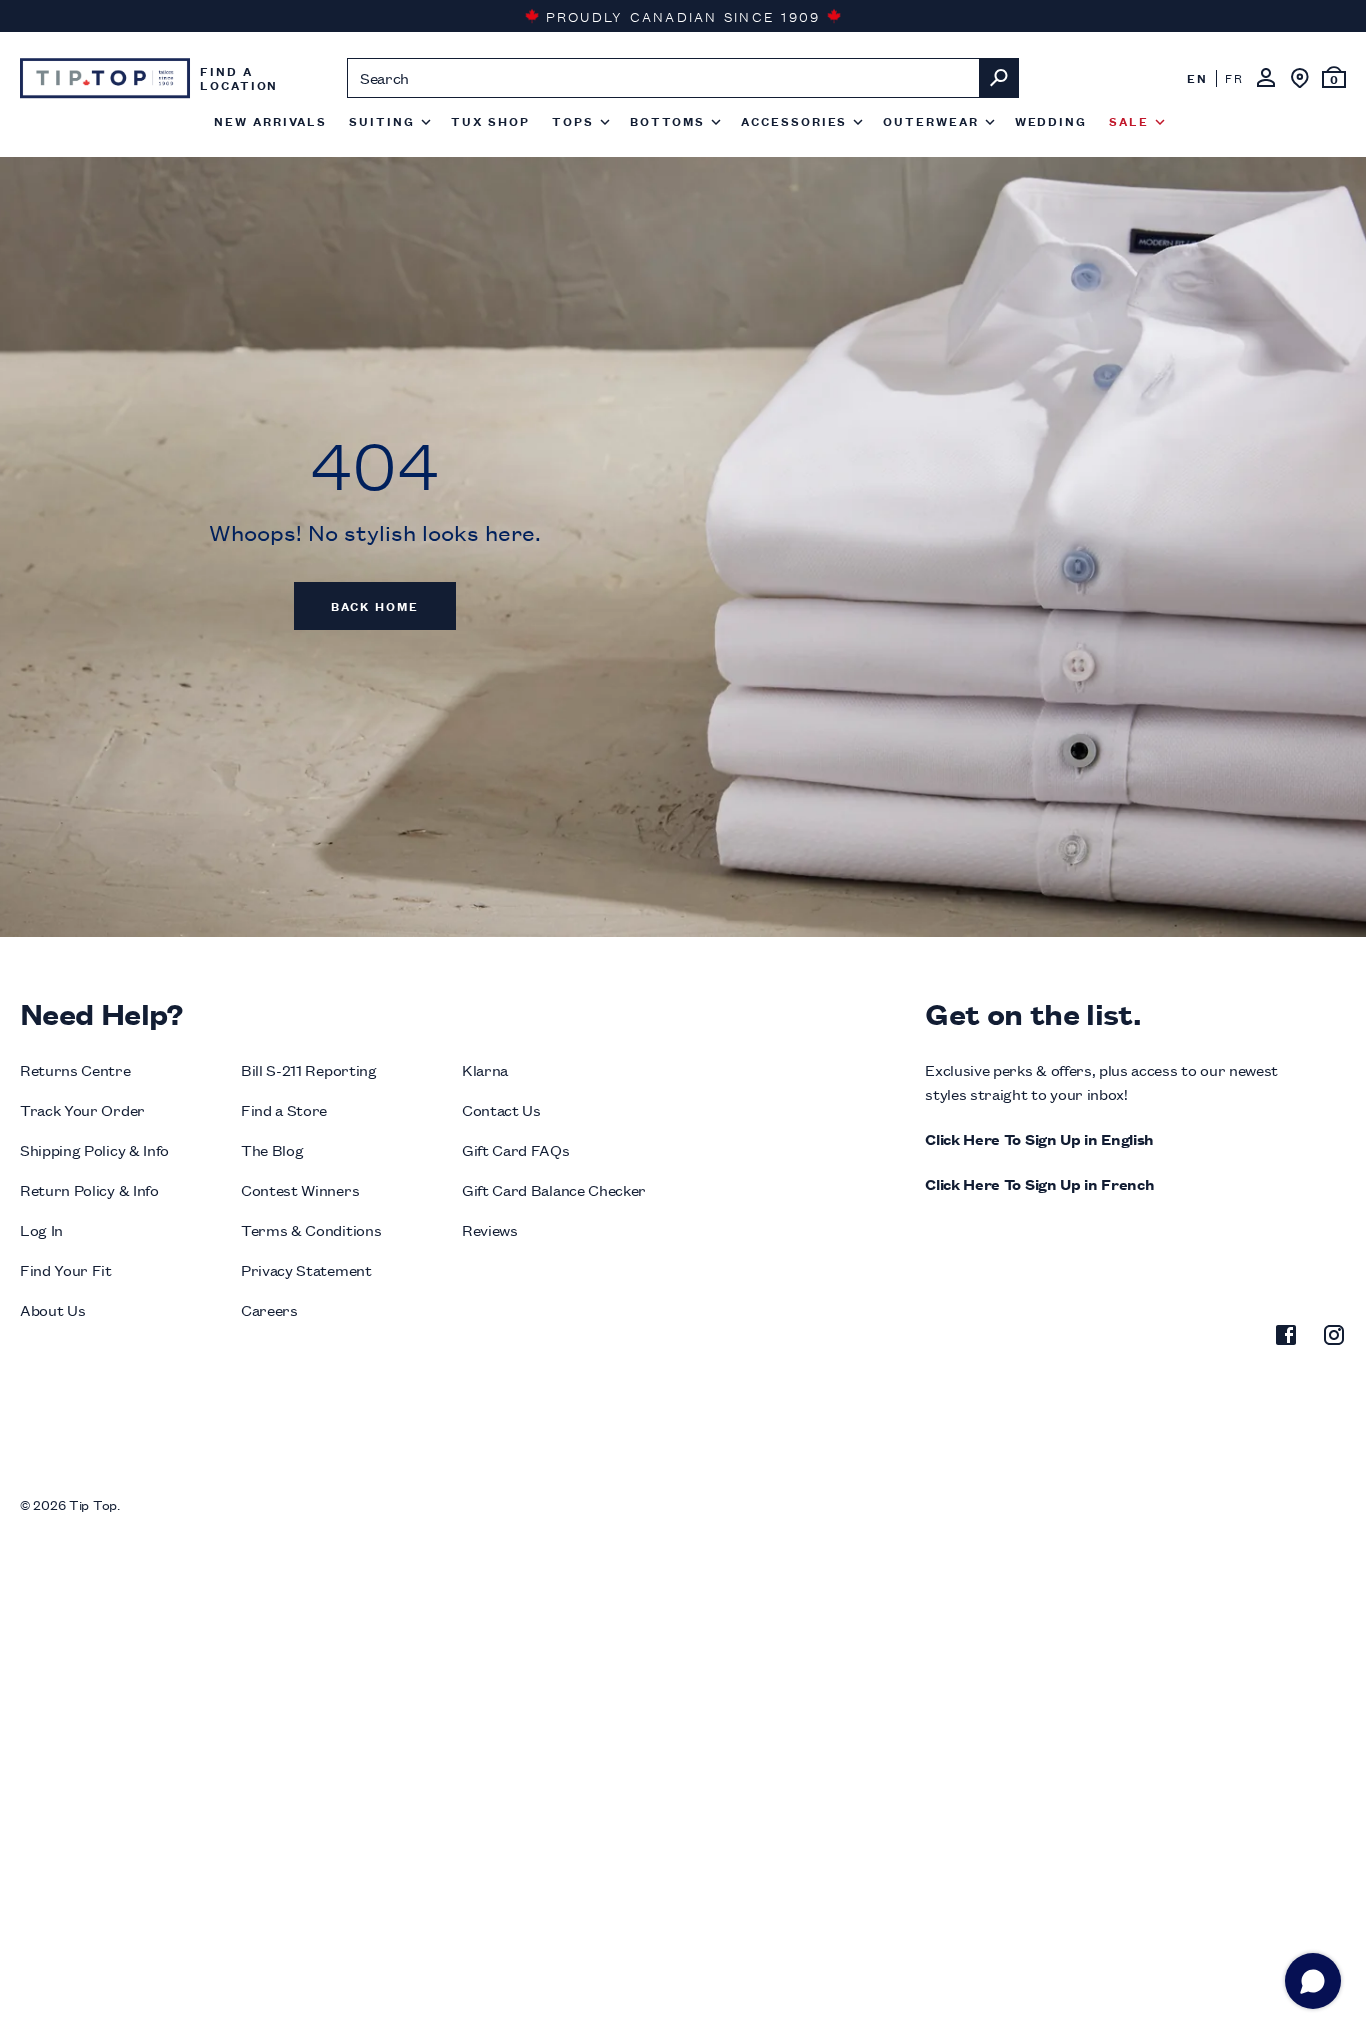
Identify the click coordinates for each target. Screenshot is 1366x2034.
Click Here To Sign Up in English (1039, 1138)
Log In (41, 1229)
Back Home (375, 605)
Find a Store (284, 1109)
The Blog (272, 1149)
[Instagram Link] (1334, 1338)
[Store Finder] (1300, 78)
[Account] (1266, 78)
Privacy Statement (306, 1269)
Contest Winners (300, 1189)
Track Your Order (82, 1109)
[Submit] (999, 78)
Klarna (485, 1069)
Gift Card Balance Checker (554, 1189)
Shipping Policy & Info (94, 1149)
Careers (269, 1309)
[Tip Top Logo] (105, 78)
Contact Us (501, 1109)
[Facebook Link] (1286, 1338)
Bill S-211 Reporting (309, 1069)
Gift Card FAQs (516, 1149)
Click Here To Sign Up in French (1039, 1183)
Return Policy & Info (89, 1189)
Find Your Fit (66, 1269)
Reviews (490, 1229)
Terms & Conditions (311, 1229)
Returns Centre (75, 1069)
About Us (52, 1309)
